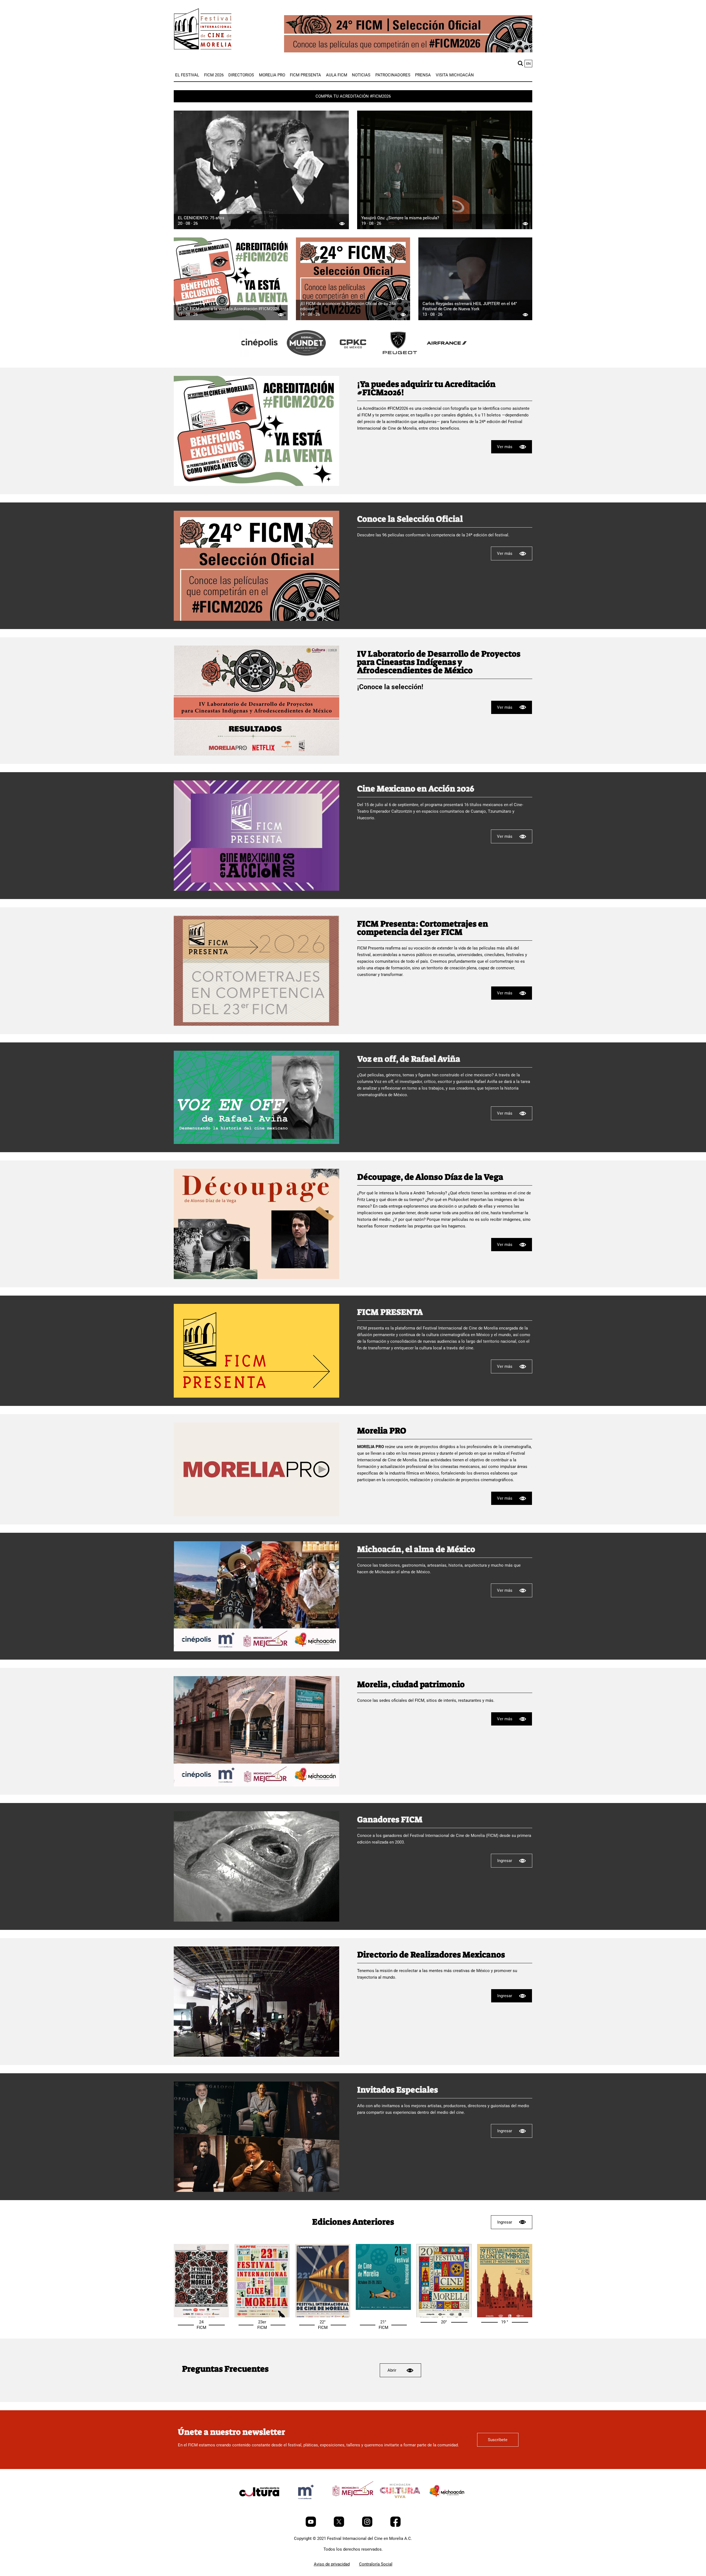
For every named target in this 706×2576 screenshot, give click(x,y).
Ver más (505, 447)
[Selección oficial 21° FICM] (383, 2308)
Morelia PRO (272, 75)
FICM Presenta (305, 75)
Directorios (241, 75)
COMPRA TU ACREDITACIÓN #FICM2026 (353, 96)
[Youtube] (311, 2526)
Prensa (423, 75)
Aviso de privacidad (332, 2564)
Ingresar (505, 1861)
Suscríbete (498, 2440)
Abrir (392, 2370)
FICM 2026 (214, 75)
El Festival (187, 75)
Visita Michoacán (455, 75)
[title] (259, 356)
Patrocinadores (393, 75)
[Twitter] (339, 2526)
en (528, 64)
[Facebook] (395, 2526)
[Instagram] (368, 2526)
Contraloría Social (376, 2564)
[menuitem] (187, 75)
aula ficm (337, 75)
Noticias (361, 75)
